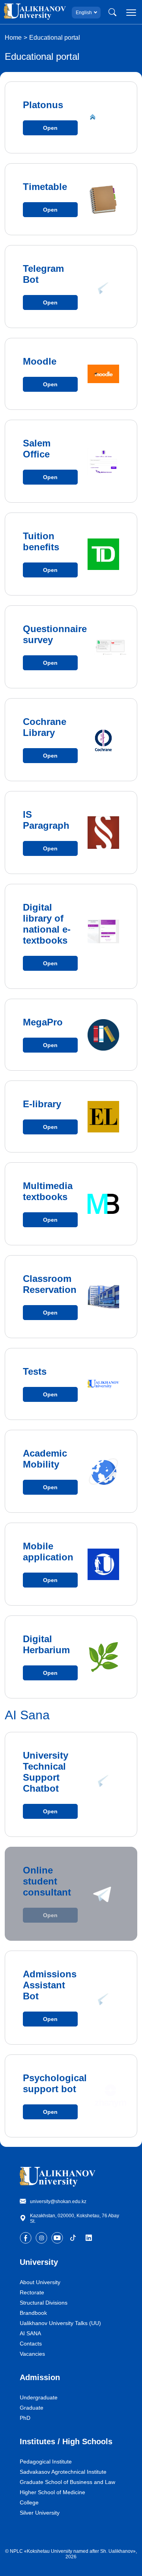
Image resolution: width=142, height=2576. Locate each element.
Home (13, 38)
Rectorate (32, 2292)
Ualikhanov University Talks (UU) (60, 2323)
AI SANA (30, 2333)
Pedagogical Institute (46, 2462)
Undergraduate (39, 2397)
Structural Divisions (44, 2303)
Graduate (32, 2408)
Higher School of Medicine (52, 2492)
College (29, 2502)
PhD (25, 2418)
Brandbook (33, 2313)
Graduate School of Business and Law (67, 2482)
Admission (40, 2377)
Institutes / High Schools (66, 2441)
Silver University (40, 2513)
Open (50, 128)
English (84, 13)
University (39, 2262)
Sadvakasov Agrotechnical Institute (63, 2472)
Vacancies (32, 2354)
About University (40, 2282)
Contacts (31, 2344)
